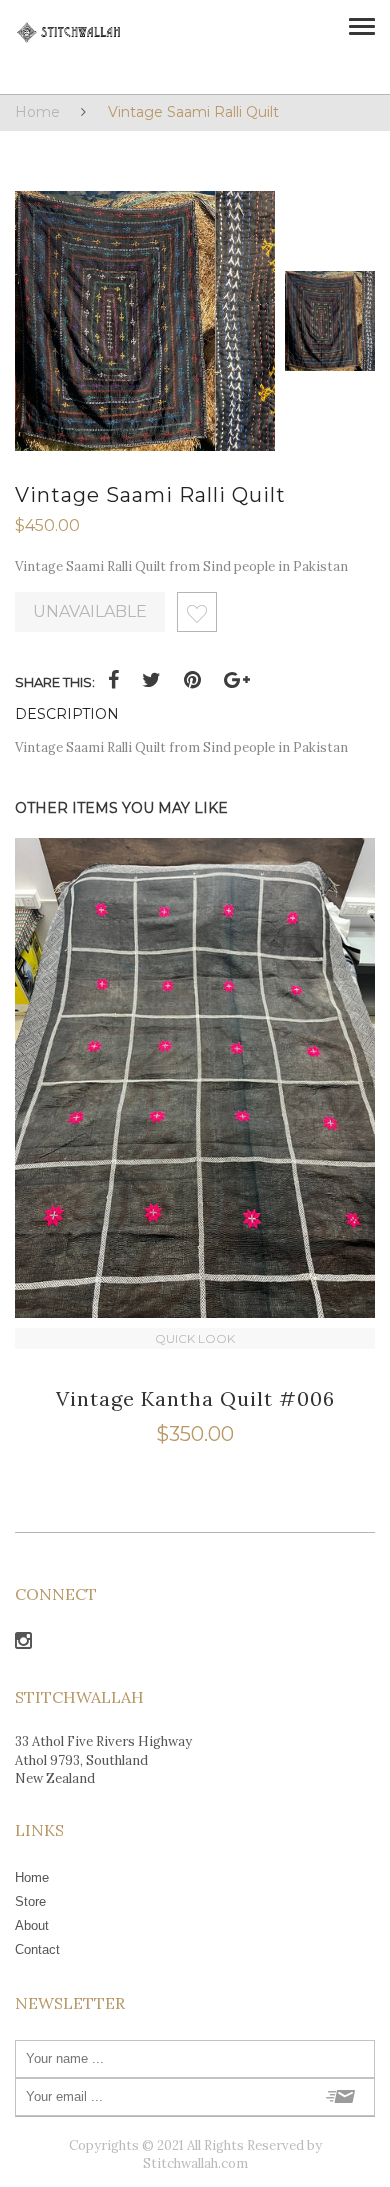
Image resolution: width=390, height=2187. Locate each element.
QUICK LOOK (195, 1338)
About (32, 1925)
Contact (37, 1949)
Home (37, 112)
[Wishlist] (197, 617)
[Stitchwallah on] (23, 1643)
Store (30, 1901)
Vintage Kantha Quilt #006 (195, 1398)
